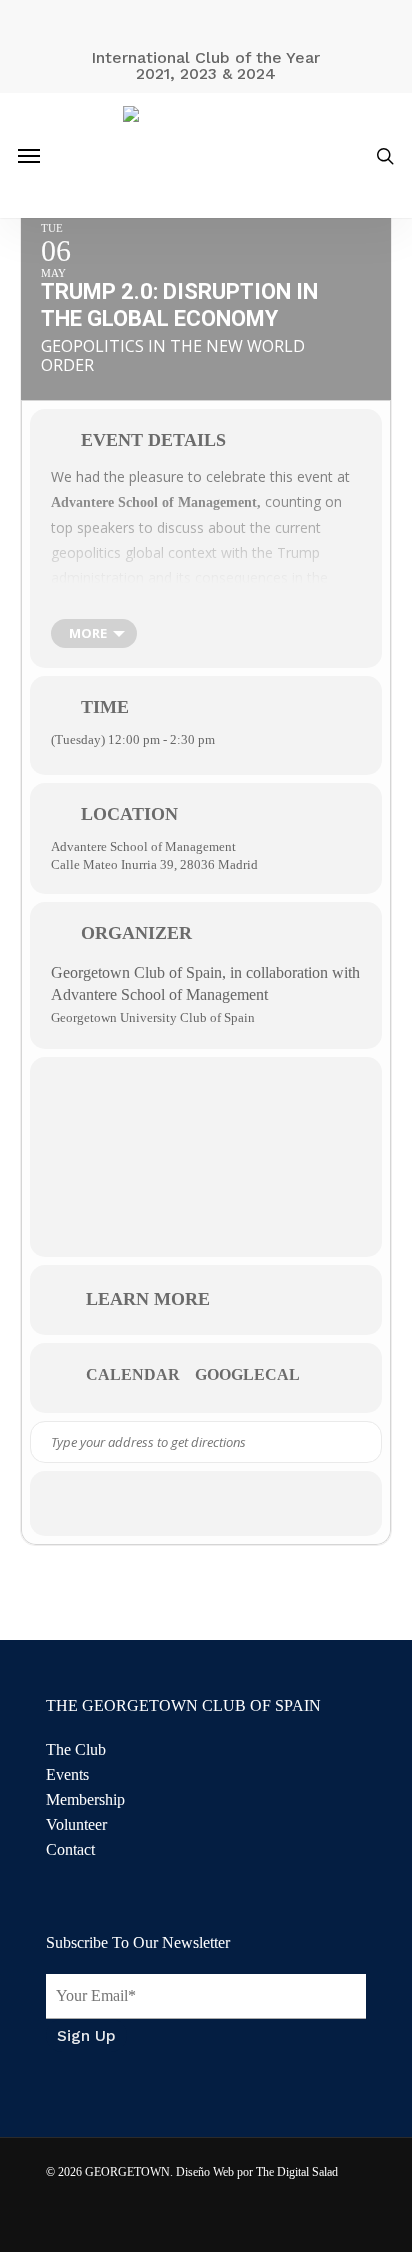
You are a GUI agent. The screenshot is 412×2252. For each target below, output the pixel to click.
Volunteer (76, 1824)
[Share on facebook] (148, 1503)
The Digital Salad (297, 2172)
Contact (70, 1849)
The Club (76, 1749)
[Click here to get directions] (365, 1442)
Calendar (133, 1374)
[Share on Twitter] (188, 1503)
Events (67, 1774)
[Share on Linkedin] (228, 1503)
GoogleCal (247, 1374)
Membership (85, 1799)
